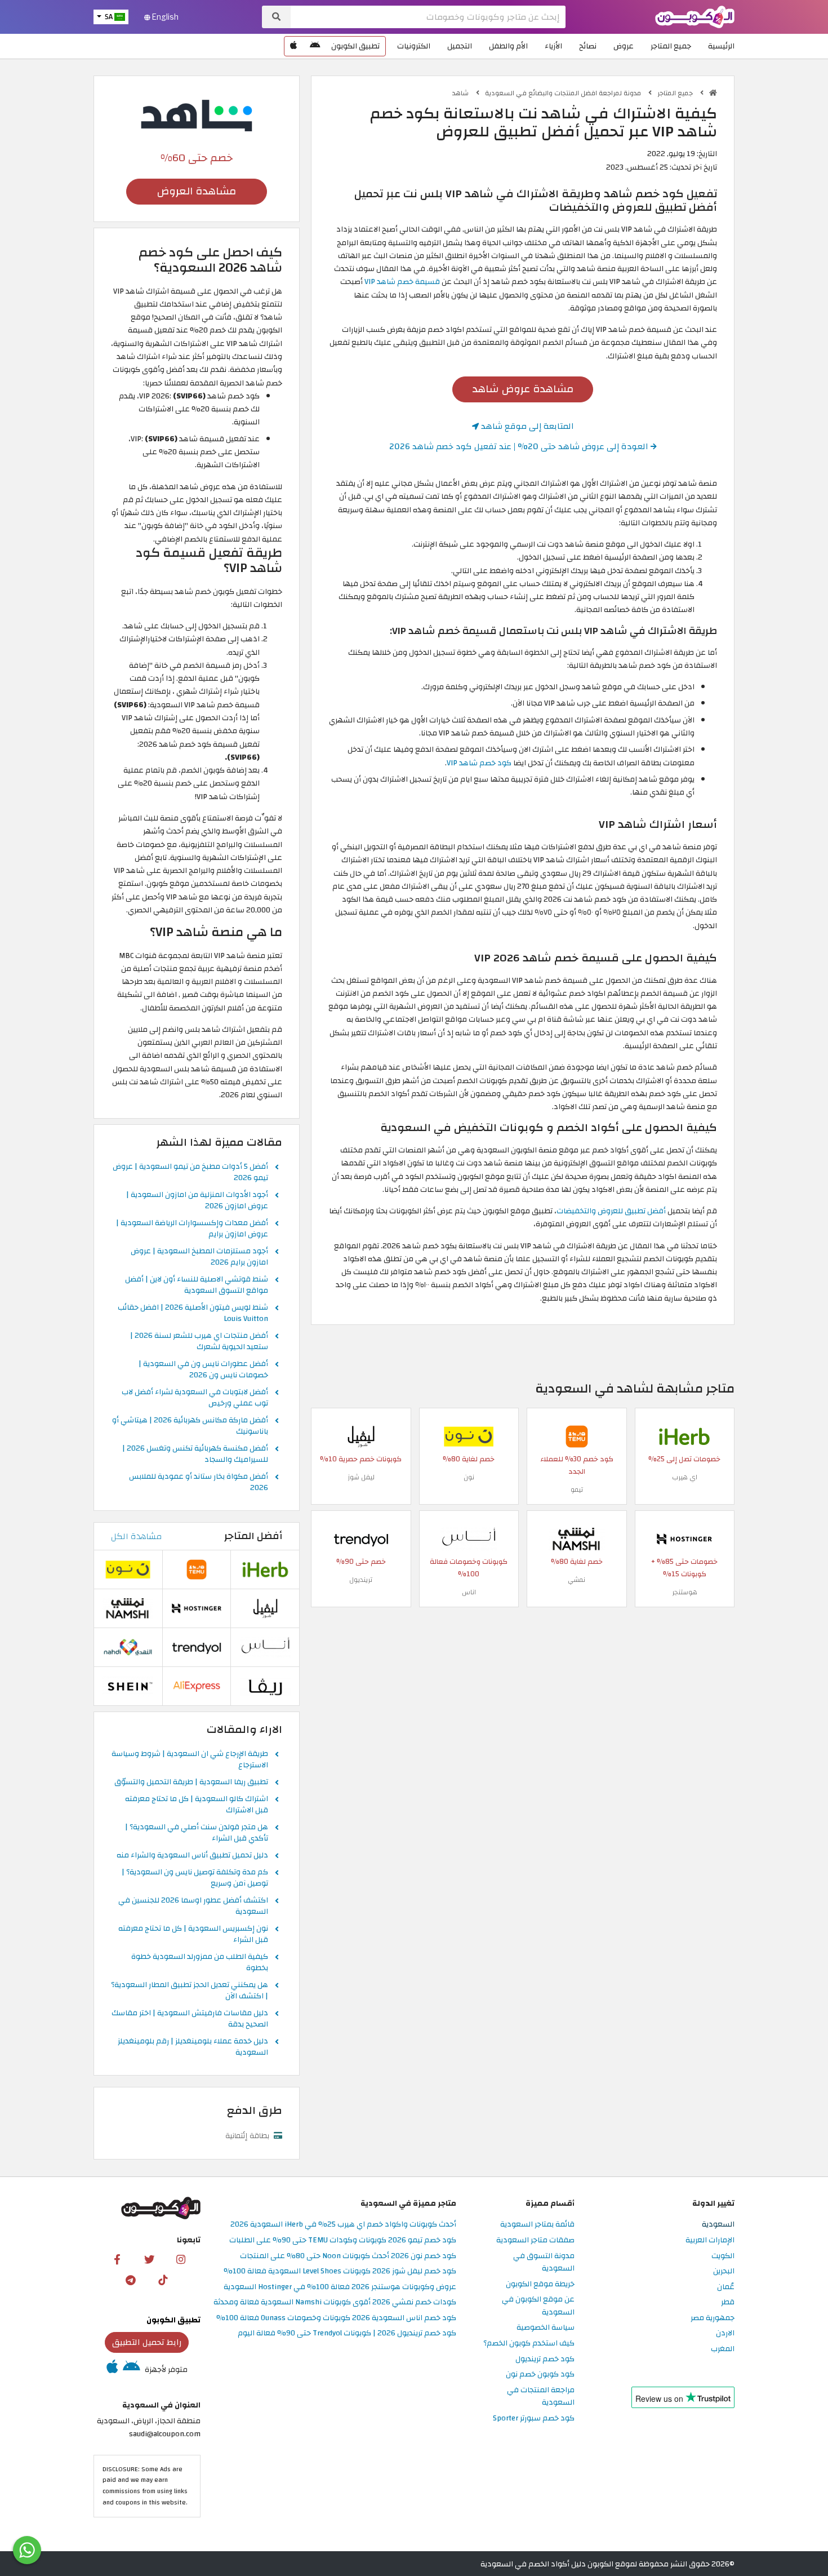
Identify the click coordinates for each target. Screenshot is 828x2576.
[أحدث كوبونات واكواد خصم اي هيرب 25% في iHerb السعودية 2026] (684, 1436)
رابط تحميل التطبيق (147, 2342)
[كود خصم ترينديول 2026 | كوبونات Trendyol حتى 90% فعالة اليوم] (361, 1539)
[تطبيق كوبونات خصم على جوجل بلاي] (315, 46)
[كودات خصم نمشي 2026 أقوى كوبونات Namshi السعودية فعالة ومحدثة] (577, 1539)
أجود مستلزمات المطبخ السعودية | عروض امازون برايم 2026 (199, 1257)
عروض (624, 46)
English (164, 17)
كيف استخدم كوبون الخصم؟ (529, 2344)
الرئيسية (721, 46)
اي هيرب (685, 1477)
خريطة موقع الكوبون (540, 2284)
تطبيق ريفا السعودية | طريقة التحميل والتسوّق (191, 1783)
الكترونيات (414, 46)
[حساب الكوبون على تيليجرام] (131, 2280)
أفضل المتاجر (253, 1536)
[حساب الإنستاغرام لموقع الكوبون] (181, 2259)
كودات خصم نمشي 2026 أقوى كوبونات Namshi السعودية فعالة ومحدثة (335, 2302)
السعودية (718, 2225)
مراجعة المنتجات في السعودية (541, 2397)
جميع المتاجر (671, 46)
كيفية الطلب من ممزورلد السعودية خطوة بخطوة (200, 1963)
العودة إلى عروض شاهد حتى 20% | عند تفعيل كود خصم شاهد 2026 (520, 446)
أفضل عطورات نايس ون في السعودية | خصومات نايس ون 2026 (203, 1370)
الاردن (725, 2333)
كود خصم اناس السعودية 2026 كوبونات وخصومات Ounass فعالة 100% (336, 2318)
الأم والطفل (508, 46)
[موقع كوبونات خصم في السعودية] (713, 93)
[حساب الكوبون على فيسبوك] (117, 2259)
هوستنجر (685, 1592)
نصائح (588, 46)
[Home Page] (695, 16)
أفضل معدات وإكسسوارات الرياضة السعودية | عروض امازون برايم (192, 1229)
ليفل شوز (361, 1477)
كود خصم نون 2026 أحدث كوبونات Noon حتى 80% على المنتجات (348, 2256)
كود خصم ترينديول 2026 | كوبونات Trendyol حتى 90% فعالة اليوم (347, 2333)
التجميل (460, 46)
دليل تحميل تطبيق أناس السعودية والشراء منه (192, 1856)
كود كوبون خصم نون (540, 2375)
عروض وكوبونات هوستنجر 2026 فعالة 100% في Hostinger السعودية (340, 2287)
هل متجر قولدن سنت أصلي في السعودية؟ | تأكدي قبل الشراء (197, 1833)
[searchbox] (428, 17)
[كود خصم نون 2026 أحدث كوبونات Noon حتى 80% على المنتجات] (469, 1436)
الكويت (723, 2256)
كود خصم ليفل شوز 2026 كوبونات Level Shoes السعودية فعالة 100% (340, 2271)
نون (469, 1477)
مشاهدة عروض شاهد (523, 389)
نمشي (577, 1580)
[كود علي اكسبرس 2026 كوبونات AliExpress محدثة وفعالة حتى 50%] (197, 1686)
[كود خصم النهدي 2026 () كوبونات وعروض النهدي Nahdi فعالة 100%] (128, 1647)
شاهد (461, 93)
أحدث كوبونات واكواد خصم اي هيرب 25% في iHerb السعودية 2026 (343, 2225)
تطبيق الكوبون (355, 46)
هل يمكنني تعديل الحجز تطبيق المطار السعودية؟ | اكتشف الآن (190, 1991)
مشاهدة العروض (197, 191)
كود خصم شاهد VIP (479, 763)
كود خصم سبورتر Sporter (534, 2418)
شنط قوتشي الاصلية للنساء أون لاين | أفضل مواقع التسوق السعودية (197, 1285)
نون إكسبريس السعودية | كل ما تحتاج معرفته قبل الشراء (193, 1935)
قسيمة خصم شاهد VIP (402, 281)
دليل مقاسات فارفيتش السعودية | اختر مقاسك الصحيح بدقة (190, 2019)
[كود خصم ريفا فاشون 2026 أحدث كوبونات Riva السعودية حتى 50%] (265, 1686)
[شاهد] (197, 115)
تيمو (577, 1489)
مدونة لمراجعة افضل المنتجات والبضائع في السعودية (564, 93)
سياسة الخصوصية (546, 2328)
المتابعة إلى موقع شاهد (526, 426)
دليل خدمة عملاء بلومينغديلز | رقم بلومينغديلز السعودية (193, 2047)
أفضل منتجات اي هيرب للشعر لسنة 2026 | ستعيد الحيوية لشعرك (199, 1342)
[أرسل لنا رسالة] (27, 2550)
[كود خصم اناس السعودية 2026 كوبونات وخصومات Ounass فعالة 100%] (469, 1539)
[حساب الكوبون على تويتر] (149, 2259)
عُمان (726, 2287)
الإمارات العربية (710, 2240)
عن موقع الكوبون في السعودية (538, 2306)
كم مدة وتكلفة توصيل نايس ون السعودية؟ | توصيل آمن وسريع (195, 1878)
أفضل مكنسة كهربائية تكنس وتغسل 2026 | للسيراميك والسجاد (195, 1455)
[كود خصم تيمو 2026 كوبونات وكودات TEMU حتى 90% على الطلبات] (577, 1436)
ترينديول (361, 1580)
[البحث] (276, 17)
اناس (469, 1592)
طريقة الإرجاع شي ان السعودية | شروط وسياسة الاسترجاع (190, 1760)
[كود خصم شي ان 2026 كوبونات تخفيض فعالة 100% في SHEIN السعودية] (128, 1686)
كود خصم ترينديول (545, 2359)
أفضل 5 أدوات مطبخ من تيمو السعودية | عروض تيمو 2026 (190, 1173)
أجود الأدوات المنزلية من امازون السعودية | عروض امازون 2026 (197, 1201)
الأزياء (553, 46)
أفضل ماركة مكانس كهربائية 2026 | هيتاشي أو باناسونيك (190, 1426)
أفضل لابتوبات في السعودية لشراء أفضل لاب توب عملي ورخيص (195, 1398)
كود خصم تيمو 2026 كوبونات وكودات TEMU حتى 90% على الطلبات (343, 2240)
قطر (728, 2302)
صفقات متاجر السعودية (535, 2240)
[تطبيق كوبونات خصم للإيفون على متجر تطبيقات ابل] (293, 46)
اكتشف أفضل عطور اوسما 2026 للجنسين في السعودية (193, 1906)
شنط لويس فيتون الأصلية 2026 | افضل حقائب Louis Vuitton (193, 1314)
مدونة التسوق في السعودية (544, 2263)
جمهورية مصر (713, 2318)
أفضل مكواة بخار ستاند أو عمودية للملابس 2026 (199, 1483)
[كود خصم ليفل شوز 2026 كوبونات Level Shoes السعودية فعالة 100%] (361, 1436)
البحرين (724, 2271)
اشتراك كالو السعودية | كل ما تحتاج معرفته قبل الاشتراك (197, 1805)
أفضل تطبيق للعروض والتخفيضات (611, 1211)
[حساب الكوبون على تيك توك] (163, 2280)
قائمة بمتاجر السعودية (537, 2225)
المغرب (723, 2349)
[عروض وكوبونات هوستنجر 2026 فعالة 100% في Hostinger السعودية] (684, 1539)
